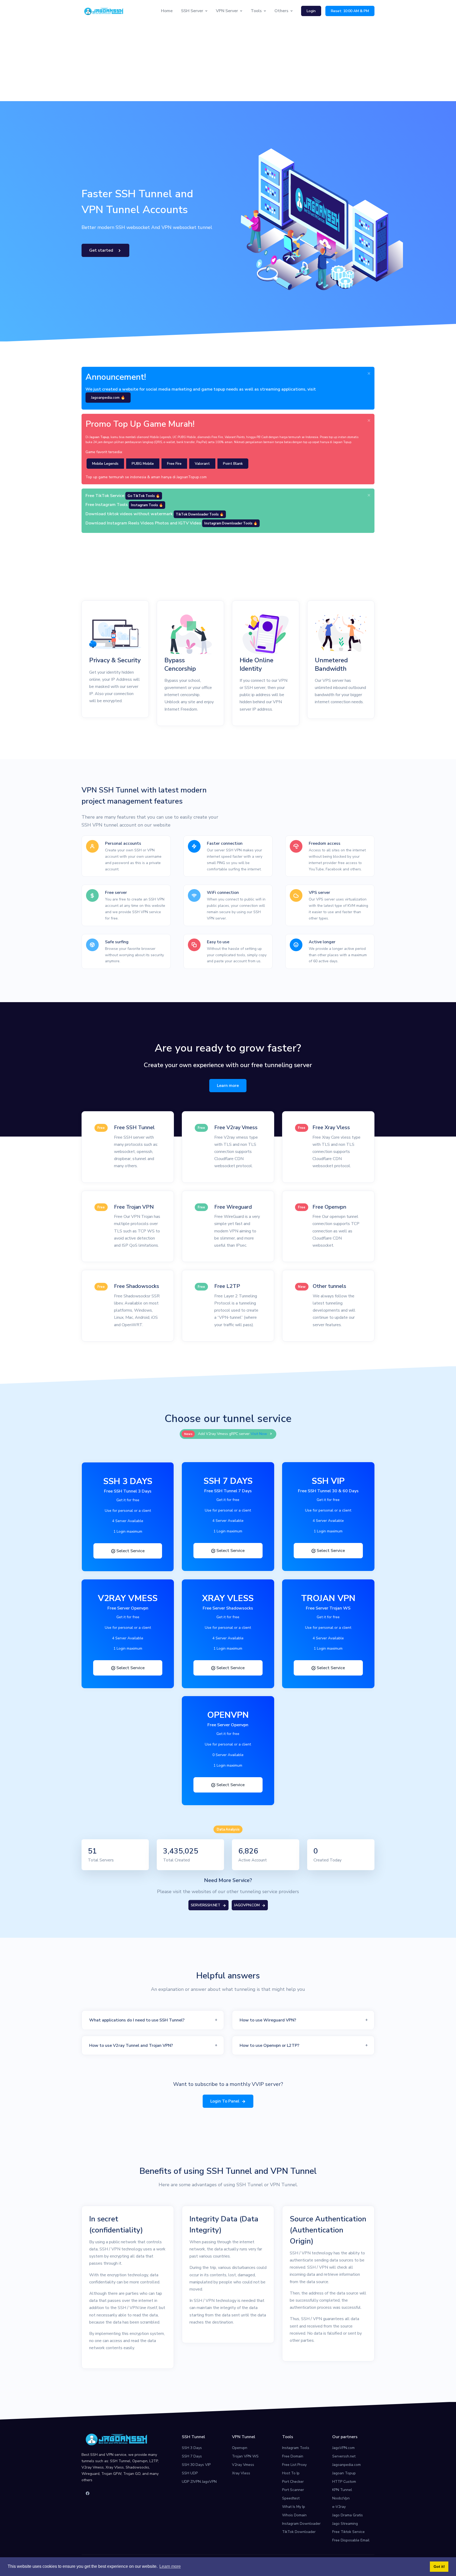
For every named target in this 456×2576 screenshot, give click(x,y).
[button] (153, 2020)
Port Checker (293, 2482)
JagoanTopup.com (192, 477)
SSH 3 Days (192, 2448)
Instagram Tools (296, 2448)
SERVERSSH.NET (206, 1905)
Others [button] (281, 11)
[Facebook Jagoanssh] (88, 2494)
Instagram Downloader (301, 2524)
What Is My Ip (294, 2507)
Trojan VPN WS (245, 2456)
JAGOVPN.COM (247, 1905)
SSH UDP (190, 2473)
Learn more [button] (170, 2566)
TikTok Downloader (299, 2532)
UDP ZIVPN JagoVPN (199, 2482)
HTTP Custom (344, 2482)
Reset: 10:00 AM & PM (350, 11)
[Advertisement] (228, 62)
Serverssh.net (344, 2456)
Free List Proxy (294, 2465)
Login (311, 11)
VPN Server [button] (227, 11)
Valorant (202, 464)
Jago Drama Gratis (348, 2515)
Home (167, 11)
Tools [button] (256, 11)
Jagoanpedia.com (346, 2465)
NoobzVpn (341, 2498)
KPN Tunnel (342, 2490)
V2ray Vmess (243, 2465)
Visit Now (259, 1434)
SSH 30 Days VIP (196, 2465)
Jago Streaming (345, 2524)
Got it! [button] (439, 2566)
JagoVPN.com (343, 2448)
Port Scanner (293, 2490)
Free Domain (293, 2456)
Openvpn (240, 2448)
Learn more (228, 1086)
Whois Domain (294, 2515)
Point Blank (233, 464)
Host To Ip (291, 2473)
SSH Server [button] (192, 11)
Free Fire (174, 464)
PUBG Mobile (143, 464)
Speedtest (291, 2498)
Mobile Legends (105, 464)
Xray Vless (241, 2473)
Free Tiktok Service (348, 2532)
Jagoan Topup (344, 2473)
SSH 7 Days (192, 2456)
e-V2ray (339, 2507)
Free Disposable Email (351, 2540)
